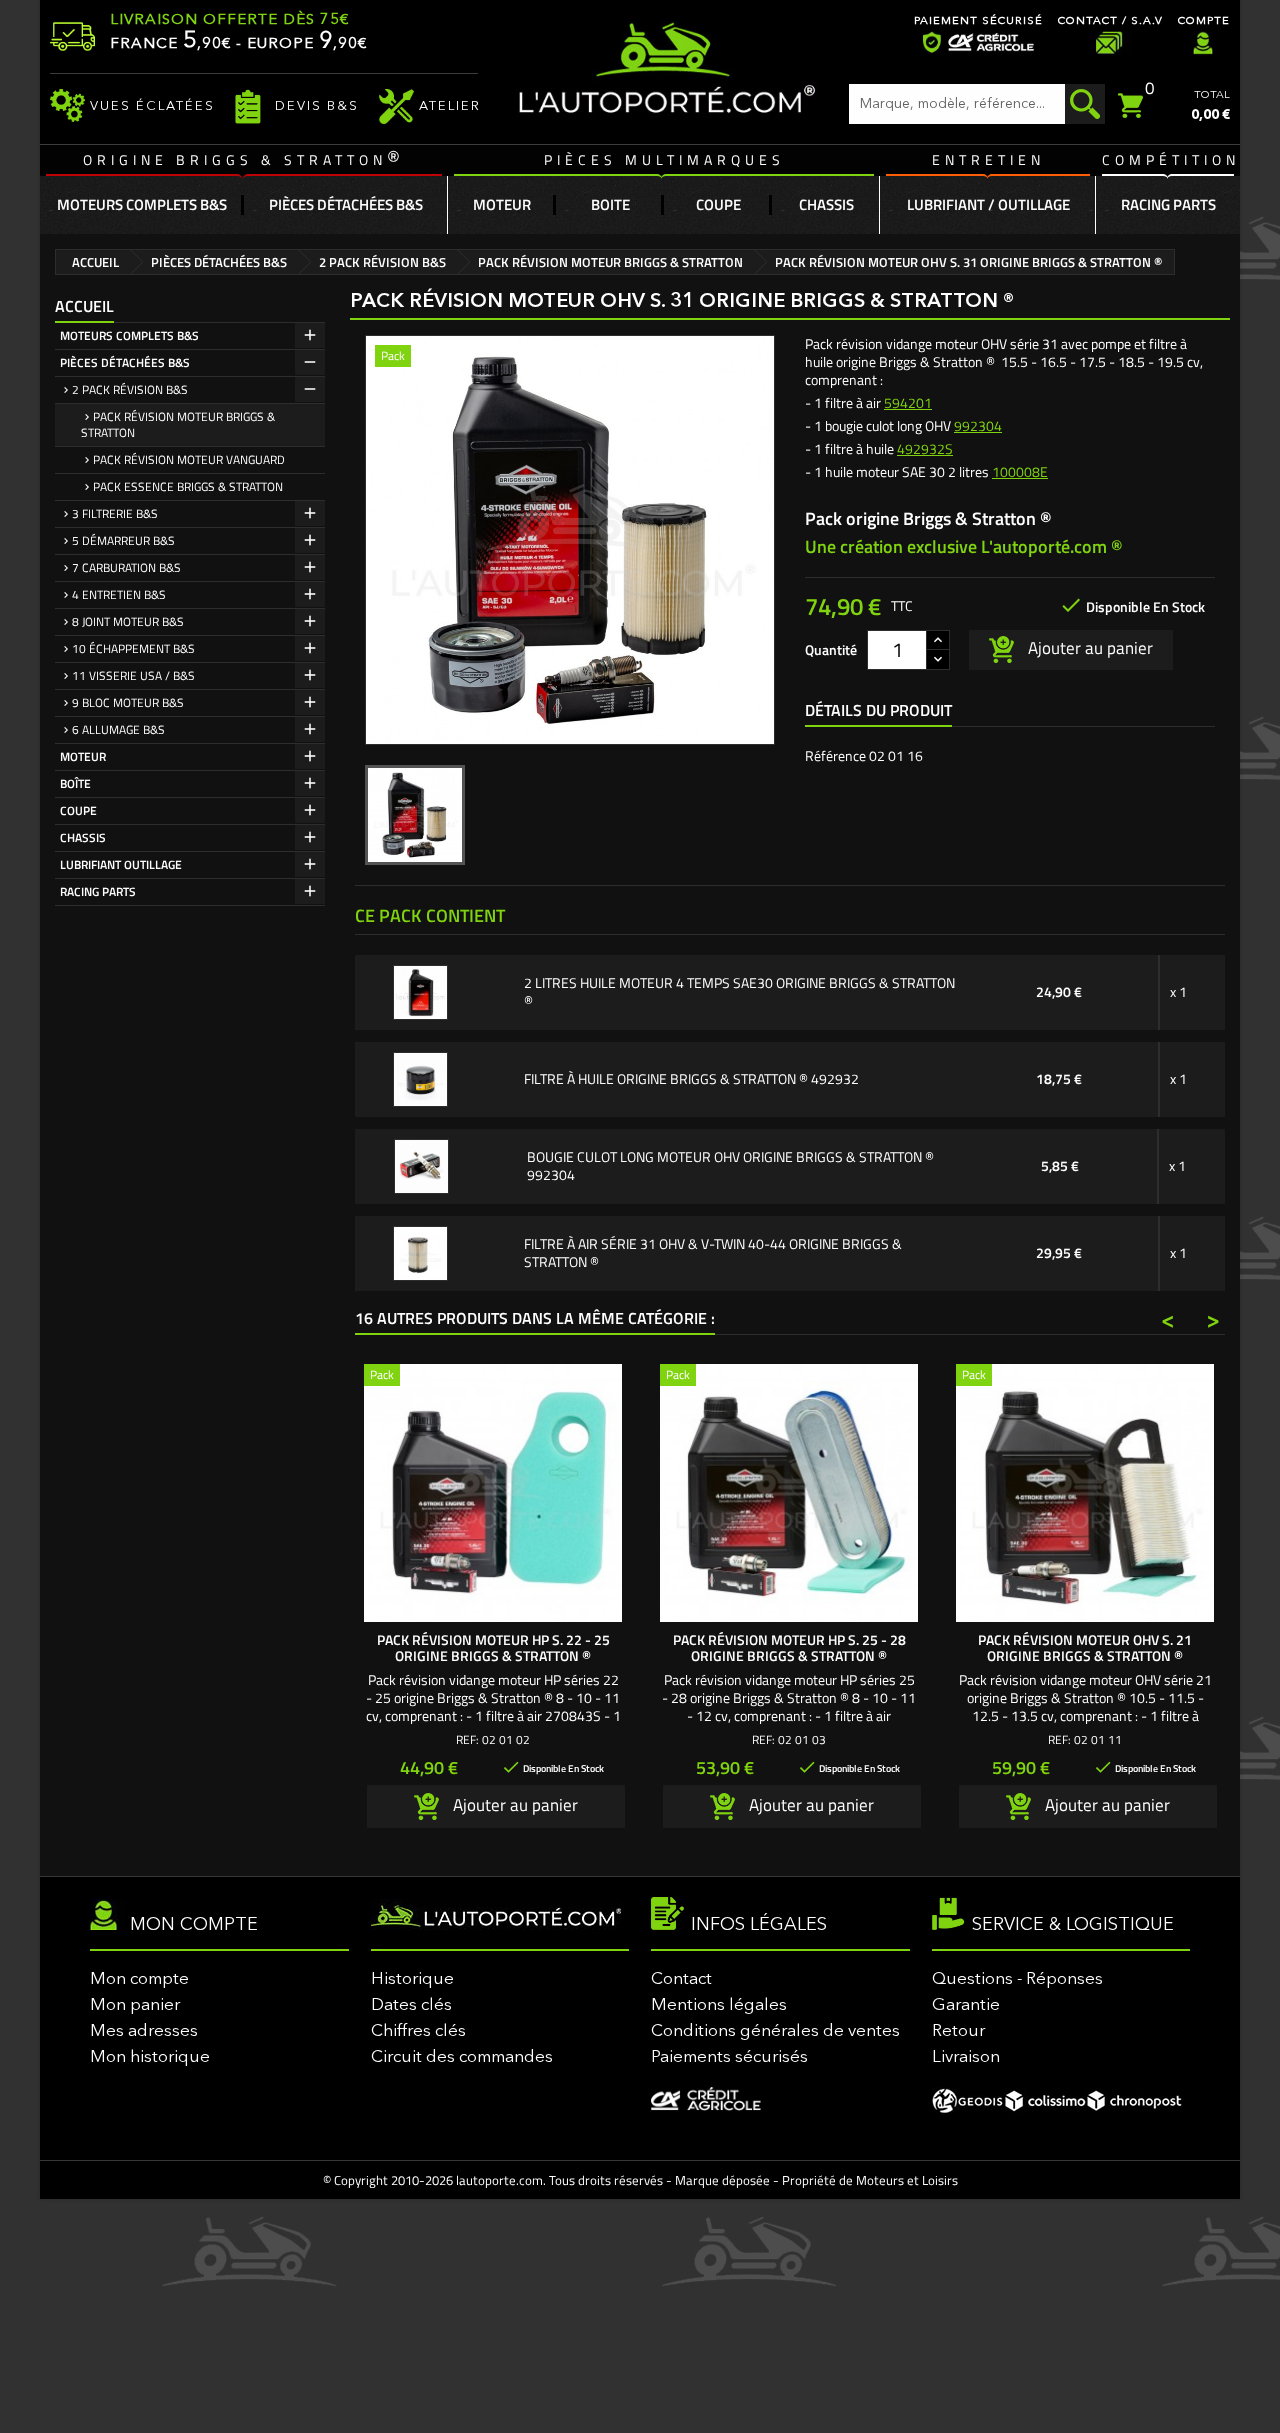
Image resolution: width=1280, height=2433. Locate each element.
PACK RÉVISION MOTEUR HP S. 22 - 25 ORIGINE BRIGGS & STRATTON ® (493, 1647)
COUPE (78, 810)
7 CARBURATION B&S (126, 567)
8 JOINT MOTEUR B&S (128, 621)
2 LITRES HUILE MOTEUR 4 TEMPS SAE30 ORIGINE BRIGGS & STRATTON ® (739, 992)
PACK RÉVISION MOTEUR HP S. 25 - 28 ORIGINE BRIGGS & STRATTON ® (789, 1647)
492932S (925, 448)
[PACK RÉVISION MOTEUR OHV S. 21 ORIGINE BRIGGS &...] (1085, 1493)
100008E (1020, 471)
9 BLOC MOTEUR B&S (128, 702)
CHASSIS (83, 837)
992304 (978, 425)
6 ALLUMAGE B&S (118, 729)
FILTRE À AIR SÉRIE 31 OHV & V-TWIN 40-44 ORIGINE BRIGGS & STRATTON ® (713, 1253)
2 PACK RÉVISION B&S (130, 389)
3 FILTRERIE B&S (115, 513)
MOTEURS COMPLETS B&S (129, 335)
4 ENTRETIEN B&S (119, 594)
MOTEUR (83, 756)
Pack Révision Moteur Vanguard (189, 459)
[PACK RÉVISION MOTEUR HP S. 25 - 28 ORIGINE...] (789, 1493)
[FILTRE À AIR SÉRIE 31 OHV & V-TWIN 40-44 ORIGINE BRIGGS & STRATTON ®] (420, 1251)
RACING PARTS (98, 891)
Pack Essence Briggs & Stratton (188, 486)
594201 (908, 402)
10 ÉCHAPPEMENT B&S (133, 648)
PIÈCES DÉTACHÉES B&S (125, 362)
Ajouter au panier (1088, 648)
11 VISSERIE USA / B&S (133, 675)
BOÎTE (75, 783)
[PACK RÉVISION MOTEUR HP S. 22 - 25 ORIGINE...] (493, 1493)
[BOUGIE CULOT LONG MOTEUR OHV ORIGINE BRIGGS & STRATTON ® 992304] (421, 1164)
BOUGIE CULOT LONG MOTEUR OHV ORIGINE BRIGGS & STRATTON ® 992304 (730, 1166)
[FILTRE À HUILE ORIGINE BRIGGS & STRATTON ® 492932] (420, 1077)
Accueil (84, 306)
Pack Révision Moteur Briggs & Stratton (178, 424)
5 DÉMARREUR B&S (123, 540)
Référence (835, 756)
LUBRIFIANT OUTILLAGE (121, 864)
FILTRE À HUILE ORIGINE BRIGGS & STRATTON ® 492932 (691, 1079)
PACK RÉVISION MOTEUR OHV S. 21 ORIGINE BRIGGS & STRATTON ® (1085, 1647)
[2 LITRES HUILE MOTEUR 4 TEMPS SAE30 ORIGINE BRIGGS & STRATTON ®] (420, 990)
